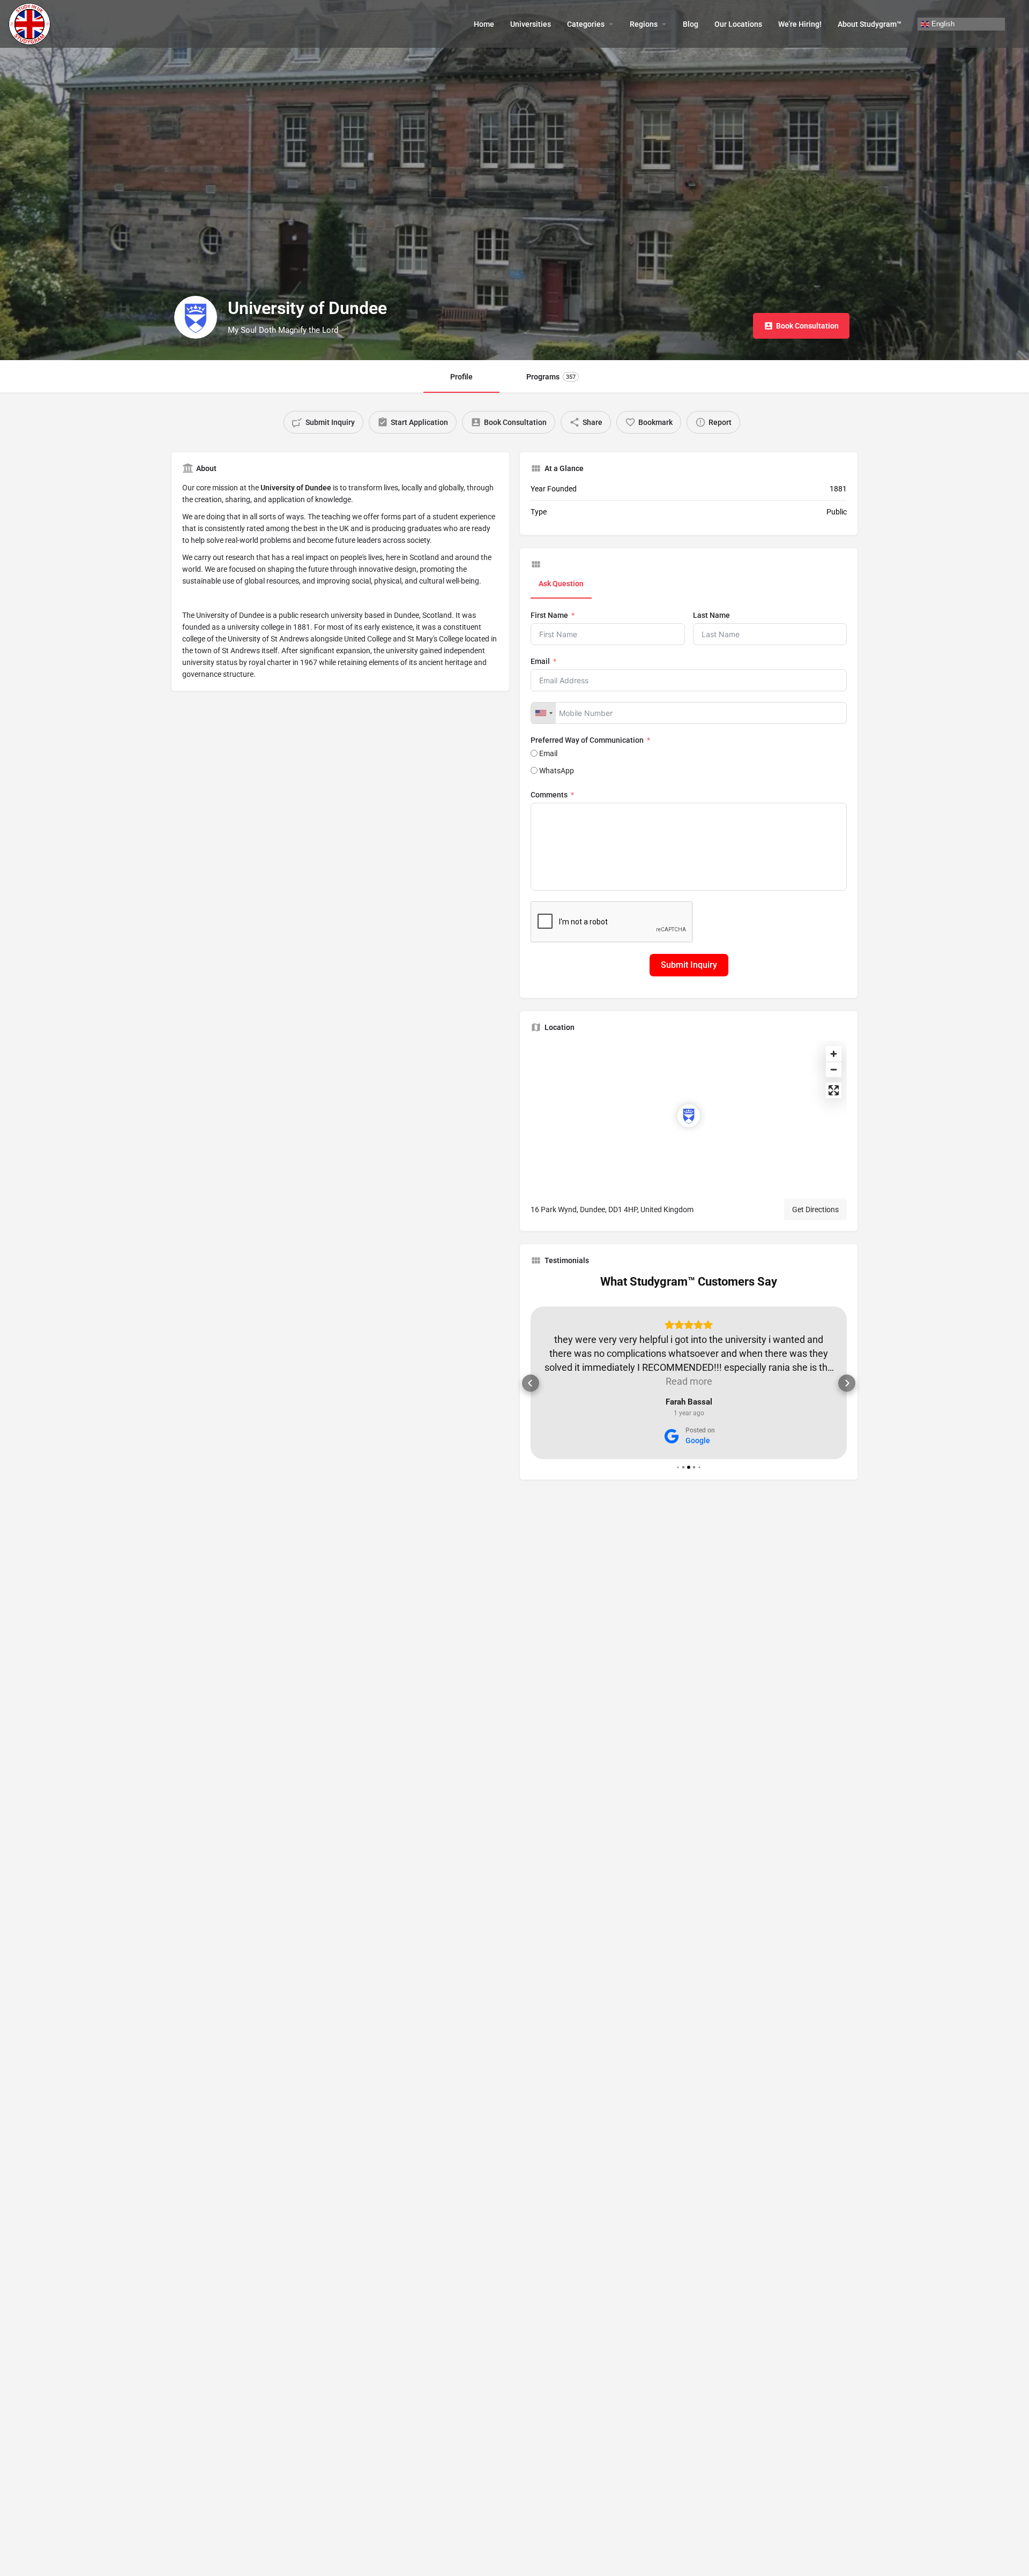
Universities (531, 24)
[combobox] (543, 713)
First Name (549, 615)
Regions (644, 24)
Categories (586, 24)
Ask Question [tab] (561, 584)
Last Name (711, 615)
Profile (461, 377)
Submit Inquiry (689, 965)
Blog (691, 24)
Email (540, 661)
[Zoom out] (834, 1069)
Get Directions (815, 1209)
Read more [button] (689, 1381)
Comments (549, 795)
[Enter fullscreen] (834, 1090)
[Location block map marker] (689, 1116)
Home (484, 24)
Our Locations (738, 24)
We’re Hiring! (800, 24)
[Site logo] (31, 23)
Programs (551, 377)
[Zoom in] (834, 1054)
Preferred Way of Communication (588, 740)
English (942, 23)
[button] (531, 1383)
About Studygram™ (870, 24)
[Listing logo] (196, 317)
